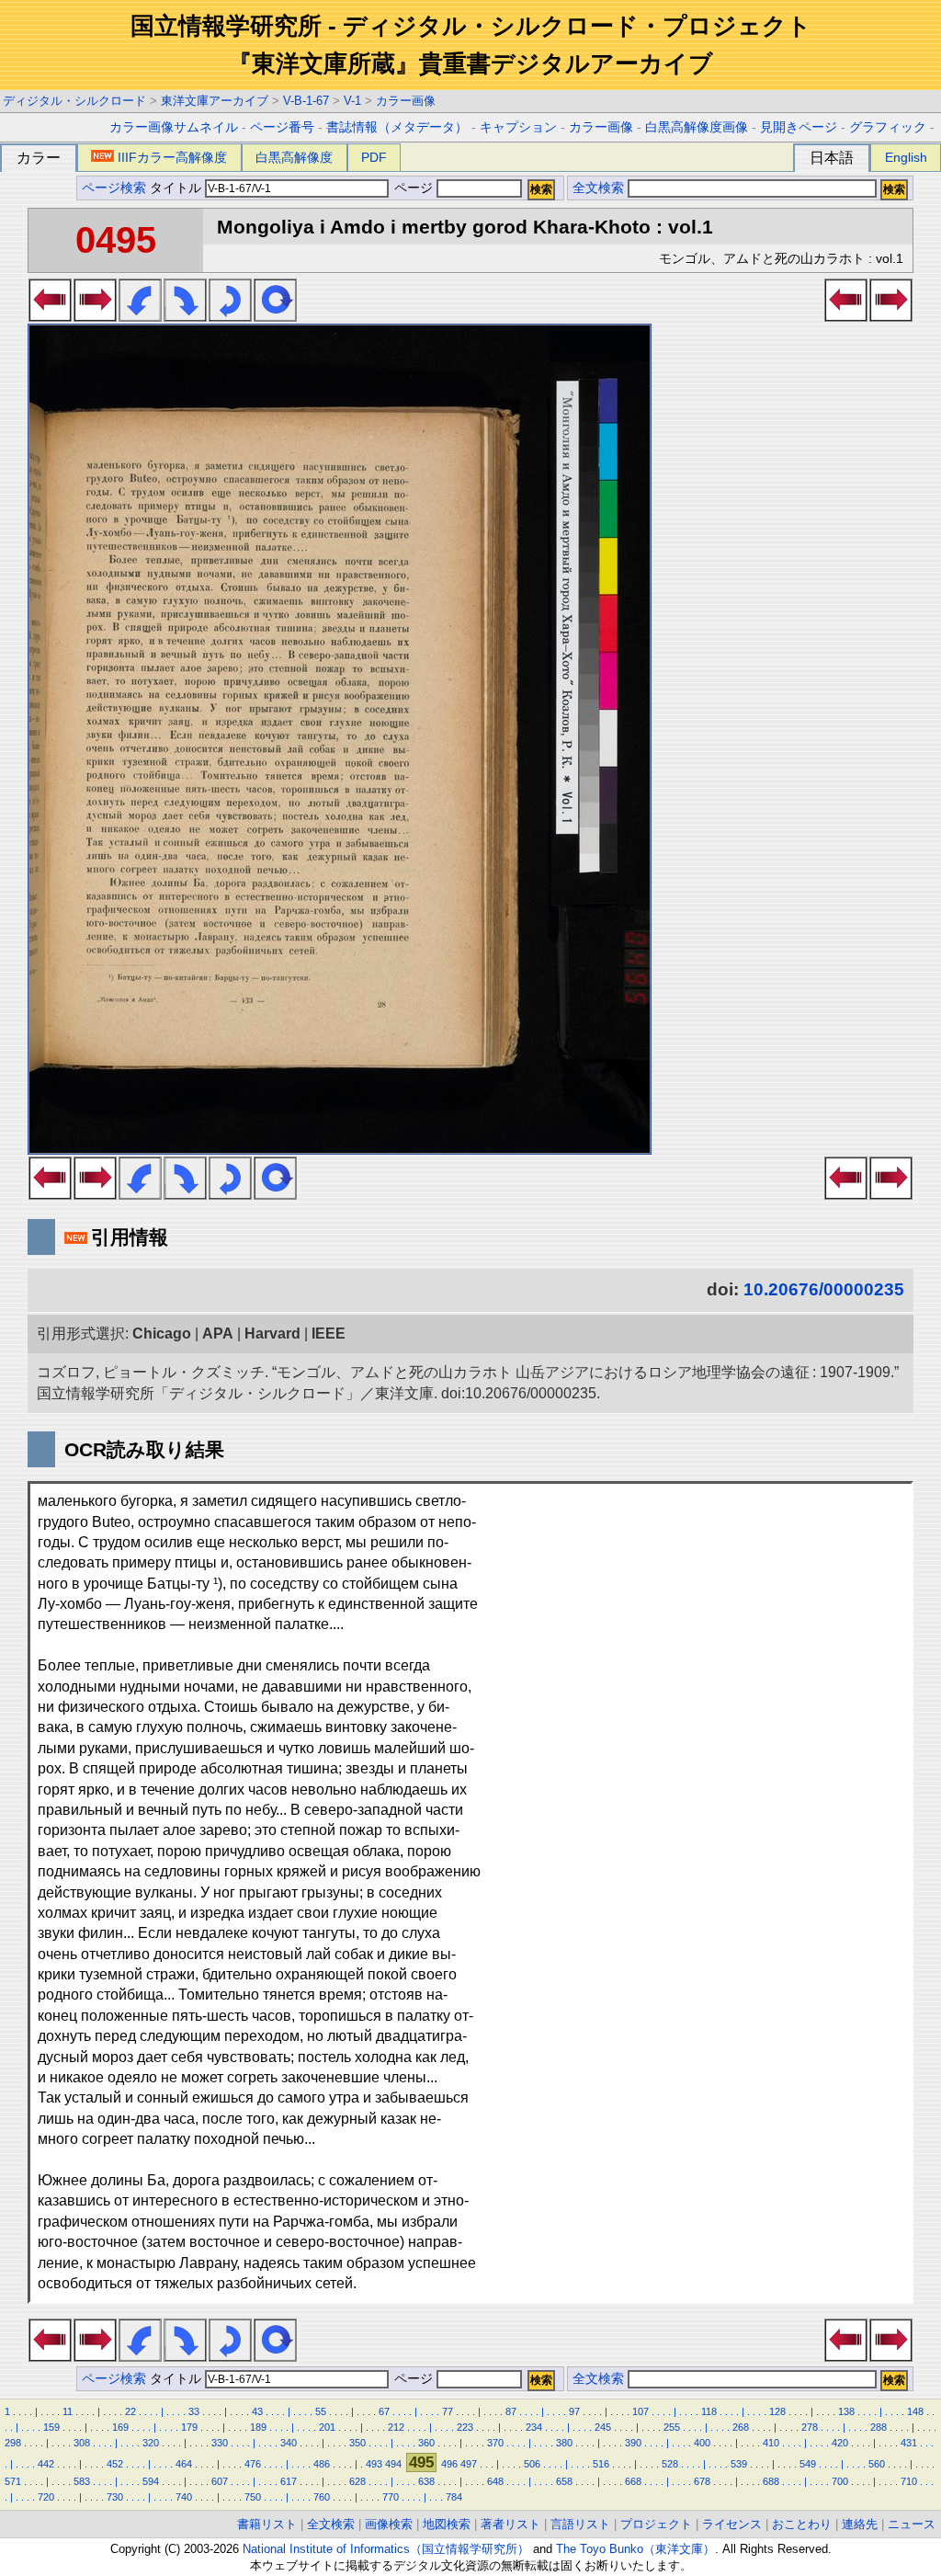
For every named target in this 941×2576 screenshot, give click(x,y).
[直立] (275, 316)
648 (495, 2481)
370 (495, 2443)
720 (46, 2497)
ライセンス (732, 2524)
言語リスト (580, 2524)
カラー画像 (406, 101)
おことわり (802, 2524)
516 (601, 2464)
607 (220, 2481)
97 (574, 2411)
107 (641, 2411)
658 (564, 2481)
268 (741, 2427)
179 (189, 2427)
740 (184, 2497)
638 (426, 2481)
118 (709, 2411)
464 (184, 2464)
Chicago (162, 1334)
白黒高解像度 (294, 157)
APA (218, 1334)
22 (130, 2411)
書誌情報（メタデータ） (397, 127)
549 (808, 2464)
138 (846, 2411)
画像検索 (389, 2524)
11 (68, 2411)
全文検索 (598, 188)
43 (257, 2411)
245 (603, 2427)
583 (82, 2481)
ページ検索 (114, 188)
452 (115, 2464)
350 (357, 2443)
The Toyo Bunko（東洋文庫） (635, 2549)
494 (393, 2464)
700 (840, 2481)
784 (454, 2497)
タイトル (177, 188)
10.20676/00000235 (824, 1289)
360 (426, 2443)
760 (322, 2497)
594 (151, 2481)
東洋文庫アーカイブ (215, 101)
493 (374, 2464)
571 (13, 2481)
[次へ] (95, 316)
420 (840, 2443)
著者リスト (510, 2524)
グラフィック (888, 127)
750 (253, 2497)
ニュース (912, 2524)
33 (194, 2411)
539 (739, 2464)
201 (327, 2427)
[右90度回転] (185, 316)
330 (220, 2443)
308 (82, 2443)
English (906, 157)
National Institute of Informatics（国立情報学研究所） (386, 2549)
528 (670, 2464)
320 (151, 2443)
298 (13, 2443)
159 (51, 2427)
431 (909, 2443)
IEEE (329, 1334)
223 (465, 2427)
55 (321, 2411)
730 (115, 2497)
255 (672, 2427)
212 (396, 2427)
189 (258, 2427)
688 (771, 2481)
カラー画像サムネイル (174, 127)
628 (357, 2481)
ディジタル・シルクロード (74, 101)
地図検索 (447, 2524)
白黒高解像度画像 (697, 127)
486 (322, 2464)
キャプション (518, 127)
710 (909, 2481)
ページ (414, 188)
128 (777, 2411)
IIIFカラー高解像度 (172, 157)
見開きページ (799, 127)
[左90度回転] (140, 316)
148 (915, 2411)
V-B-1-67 (306, 101)
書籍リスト (267, 2524)
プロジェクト (656, 2524)
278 (810, 2427)
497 (469, 2464)
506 (532, 2464)
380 (564, 2443)
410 (771, 2443)
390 (633, 2443)
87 (511, 2411)
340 (289, 2443)
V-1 (352, 101)
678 (702, 2481)
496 (449, 2464)
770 (391, 2497)
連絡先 (860, 2524)
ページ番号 (282, 127)
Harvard (272, 1334)
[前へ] (50, 316)
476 (253, 2464)
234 (534, 2427)
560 (877, 2464)
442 (46, 2464)
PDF (374, 157)
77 (448, 2411)
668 (633, 2481)
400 (702, 2443)
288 (879, 2427)
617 (289, 2481)
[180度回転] (230, 316)
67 (384, 2411)
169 (120, 2427)
